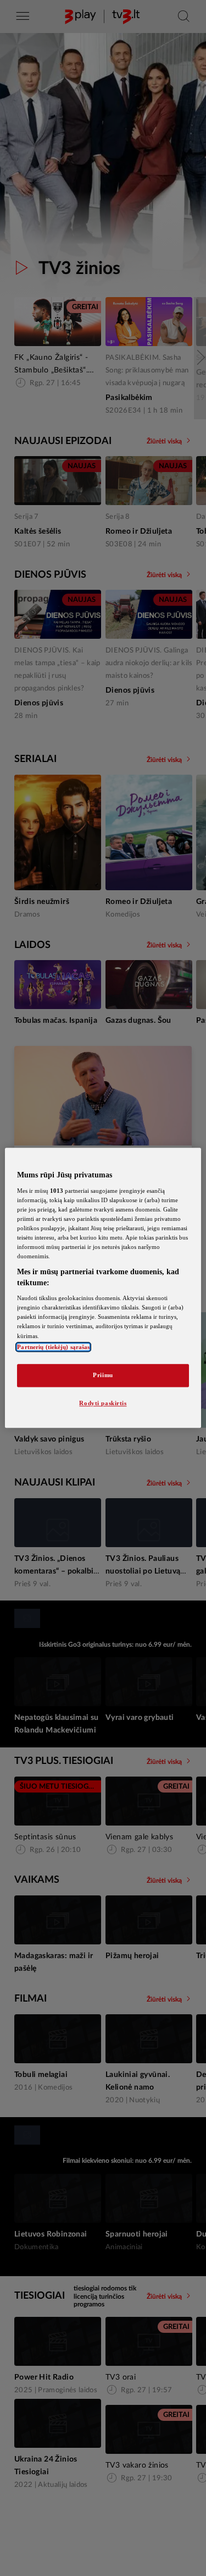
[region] (103, 1288)
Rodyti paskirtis (103, 1403)
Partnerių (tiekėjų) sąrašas (53, 1347)
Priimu (103, 1375)
